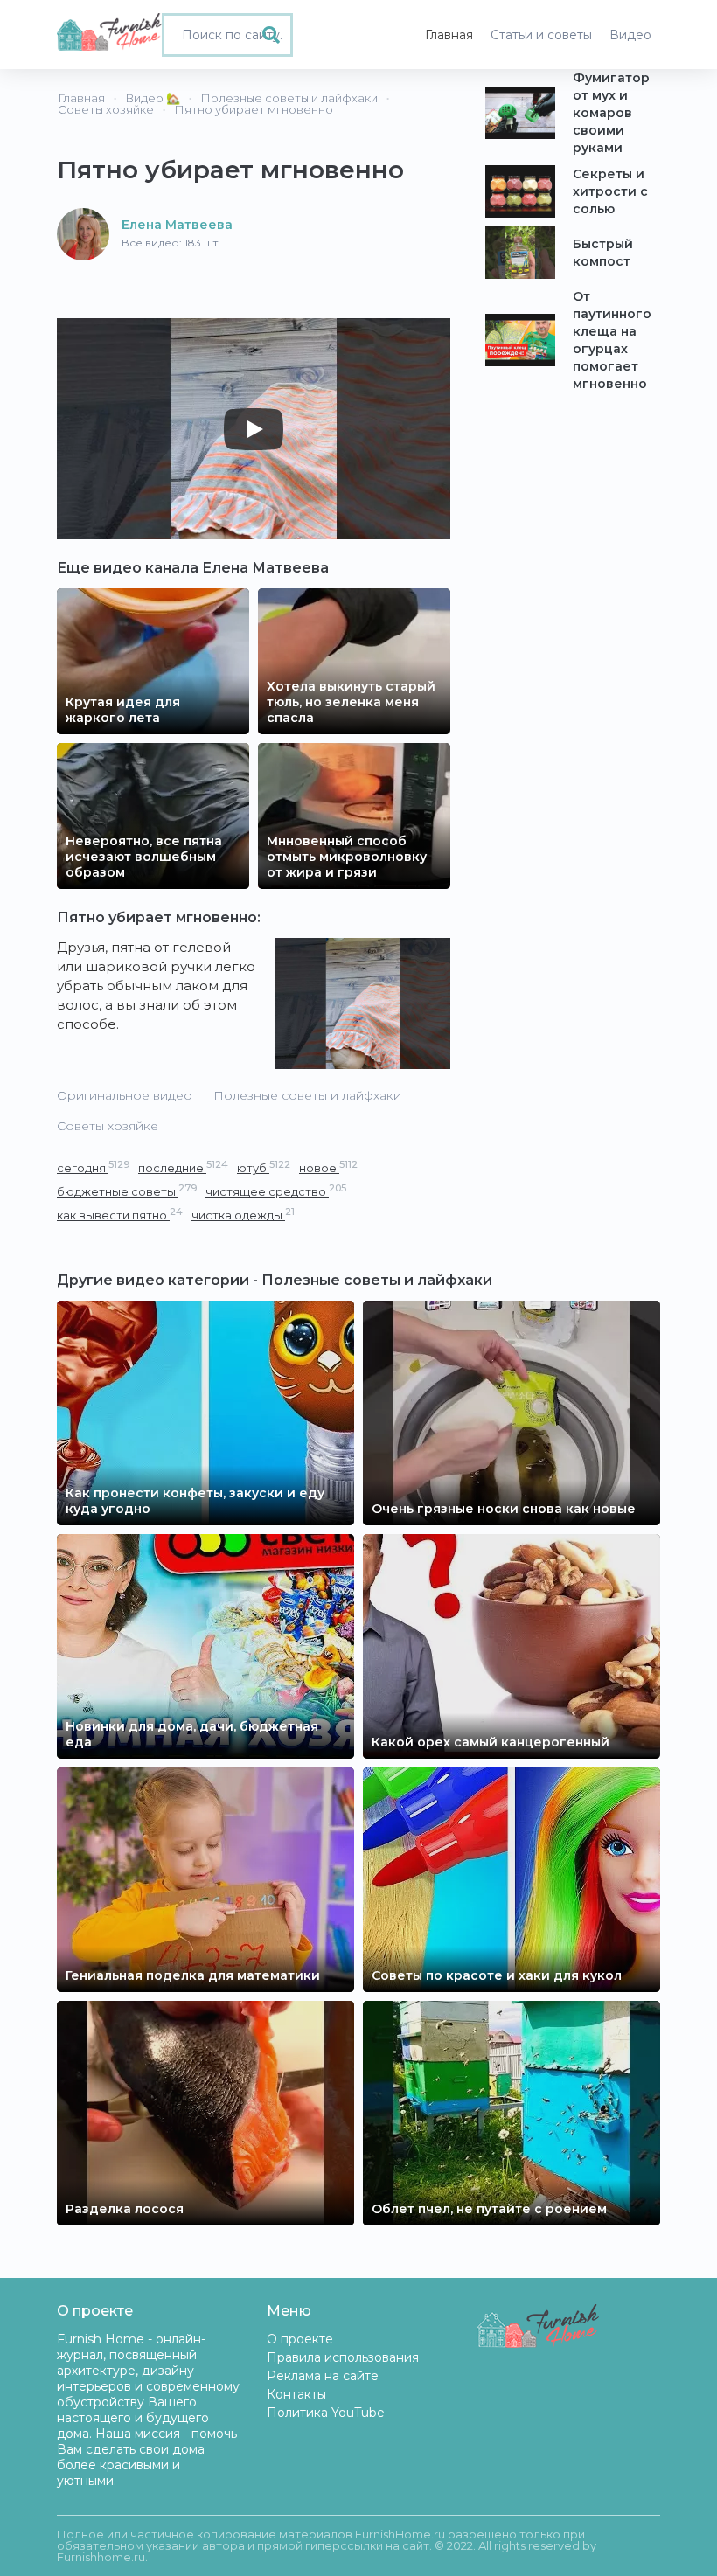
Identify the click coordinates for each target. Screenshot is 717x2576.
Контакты (296, 2394)
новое (328, 1167)
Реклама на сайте (323, 2376)
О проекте (300, 2339)
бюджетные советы (127, 1191)
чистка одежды (243, 1215)
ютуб (264, 1167)
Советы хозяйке (108, 1126)
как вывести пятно (120, 1215)
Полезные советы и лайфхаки (307, 1095)
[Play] (254, 429)
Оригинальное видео (125, 1095)
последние (183, 1167)
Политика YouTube (326, 2413)
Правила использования (343, 2357)
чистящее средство (276, 1191)
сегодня (93, 1167)
